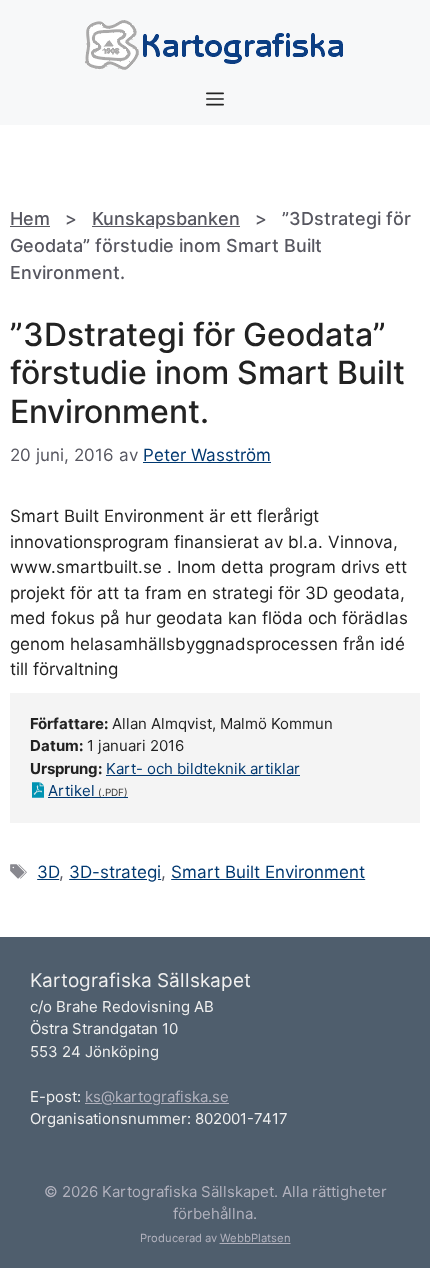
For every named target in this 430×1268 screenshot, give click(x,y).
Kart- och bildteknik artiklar (203, 768)
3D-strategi (115, 872)
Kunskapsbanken (166, 218)
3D (48, 872)
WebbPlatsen (255, 1238)
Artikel (71, 790)
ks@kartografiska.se (157, 1096)
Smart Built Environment (268, 872)
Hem (30, 218)
